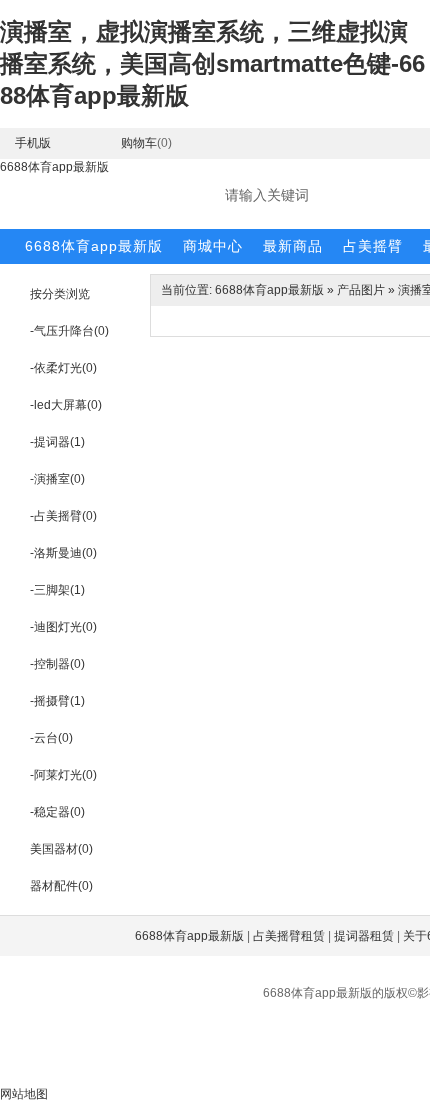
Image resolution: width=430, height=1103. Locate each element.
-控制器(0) (57, 664)
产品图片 (361, 290)
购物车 (139, 143)
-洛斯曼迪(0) (63, 553)
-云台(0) (51, 738)
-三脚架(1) (57, 590)
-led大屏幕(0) (66, 405)
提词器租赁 (364, 936)
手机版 (33, 143)
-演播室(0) (57, 479)
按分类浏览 (60, 294)
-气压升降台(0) (69, 331)
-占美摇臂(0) (63, 516)
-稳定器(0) (57, 812)
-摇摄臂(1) (57, 701)
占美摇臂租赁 (289, 936)
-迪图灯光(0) (63, 627)
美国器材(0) (61, 849)
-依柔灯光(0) (63, 368)
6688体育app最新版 (54, 167)
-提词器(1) (57, 442)
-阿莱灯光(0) (63, 775)
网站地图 (24, 1094)
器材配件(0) (61, 886)
